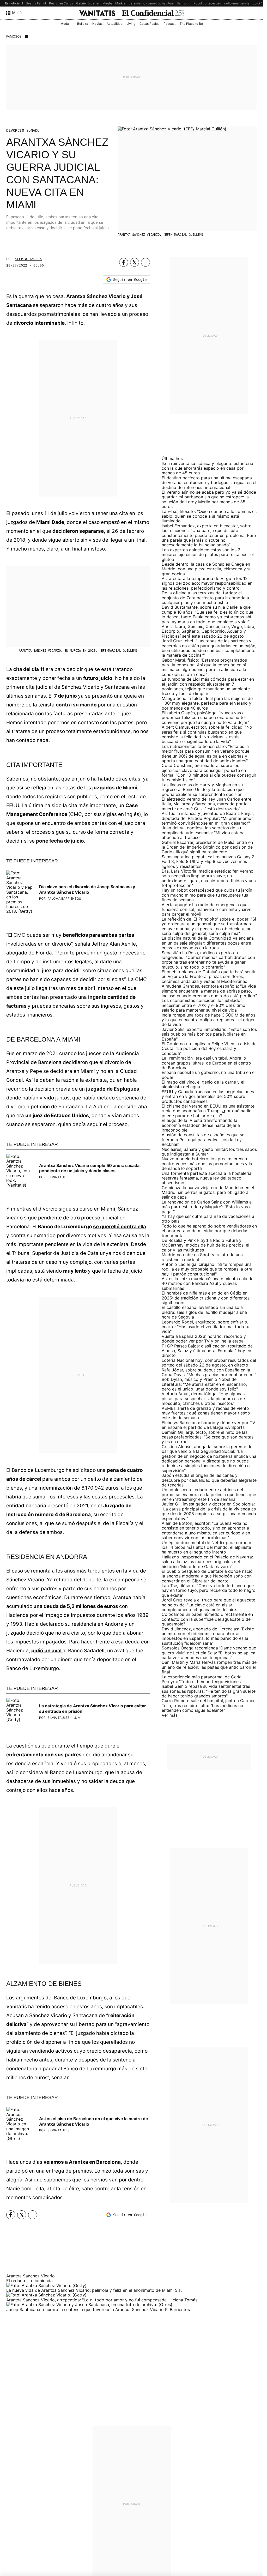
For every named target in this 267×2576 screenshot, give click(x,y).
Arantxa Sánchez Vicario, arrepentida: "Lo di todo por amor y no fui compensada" (88, 2300)
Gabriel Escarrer (88, 3)
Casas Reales (149, 24)
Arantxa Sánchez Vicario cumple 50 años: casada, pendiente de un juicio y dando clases (90, 1168)
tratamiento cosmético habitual (151, 3)
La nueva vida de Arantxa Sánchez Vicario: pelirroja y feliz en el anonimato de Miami (91, 2290)
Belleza (83, 24)
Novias (97, 24)
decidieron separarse (78, 531)
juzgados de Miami (115, 788)
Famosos (14, 36)
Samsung (184, 3)
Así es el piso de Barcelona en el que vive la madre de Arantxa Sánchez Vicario (94, 2121)
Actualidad (114, 24)
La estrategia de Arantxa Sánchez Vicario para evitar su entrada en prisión (93, 1709)
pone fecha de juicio (60, 841)
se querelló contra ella (120, 1227)
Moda (65, 24)
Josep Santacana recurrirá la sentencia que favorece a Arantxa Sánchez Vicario (86, 2309)
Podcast (169, 24)
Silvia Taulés (28, 259)
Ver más (170, 1715)
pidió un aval (47, 1651)
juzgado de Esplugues (113, 1089)
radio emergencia (237, 3)
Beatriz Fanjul (36, 3)
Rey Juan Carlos (61, 3)
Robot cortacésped (207, 3)
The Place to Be (191, 24)
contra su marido (77, 705)
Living (131, 24)
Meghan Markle (114, 3)
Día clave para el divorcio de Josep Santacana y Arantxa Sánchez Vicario (87, 889)
